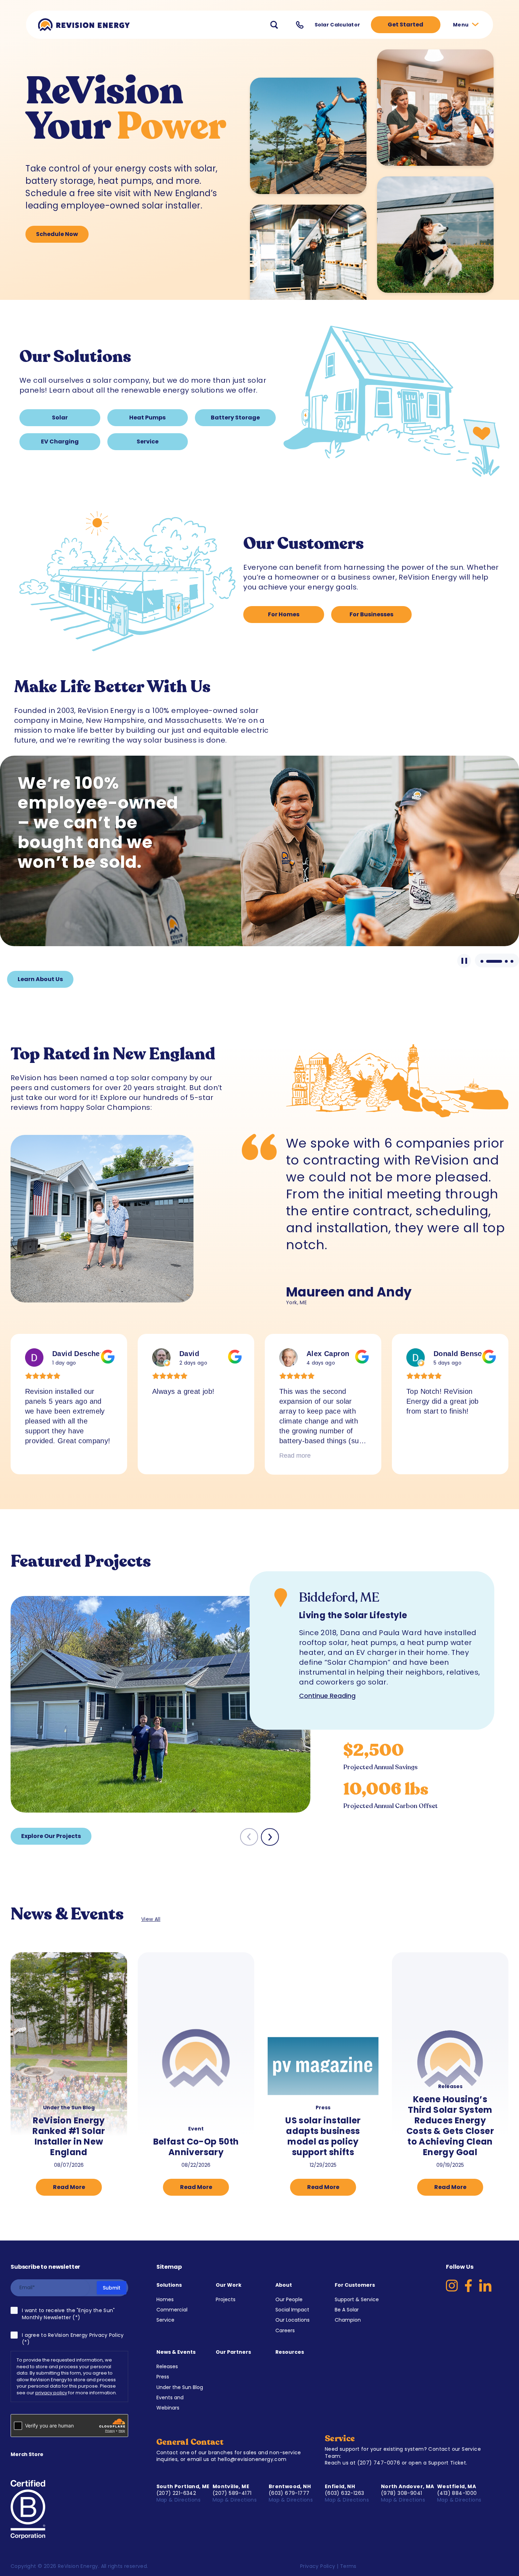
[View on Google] (34, 1357)
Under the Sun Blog (180, 2387)
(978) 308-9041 (402, 2493)
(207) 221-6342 (176, 2493)
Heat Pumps (147, 418)
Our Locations (293, 2320)
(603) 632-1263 (345, 2493)
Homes (165, 2299)
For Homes (284, 614)
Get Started (405, 25)
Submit (112, 2288)
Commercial (172, 2310)
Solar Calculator (337, 25)
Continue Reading (327, 1696)
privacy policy (51, 2393)
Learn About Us (40, 979)
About (284, 2285)
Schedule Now (57, 234)
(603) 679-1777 (289, 2493)
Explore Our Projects (51, 1836)
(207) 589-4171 (232, 2493)
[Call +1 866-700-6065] (300, 25)
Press (163, 2377)
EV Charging (60, 442)
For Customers (355, 2285)
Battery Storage (235, 418)
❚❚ (464, 961)
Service (148, 442)
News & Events (176, 2352)
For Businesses (371, 614)
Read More (69, 2187)
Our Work (229, 2285)
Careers (285, 2330)
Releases (167, 2366)
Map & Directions (179, 2500)
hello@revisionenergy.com (252, 2459)
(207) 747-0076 (379, 2463)
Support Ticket (447, 2463)
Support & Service (357, 2299)
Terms (348, 2566)
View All (151, 1919)
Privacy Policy (318, 2566)
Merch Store (27, 2454)
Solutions (169, 2285)
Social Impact (292, 2310)
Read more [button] (168, 1456)
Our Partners (233, 2352)
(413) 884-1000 (457, 2493)
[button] (270, 1837)
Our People (289, 2299)
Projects (226, 2299)
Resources (290, 2352)
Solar (60, 418)
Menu (461, 25)
